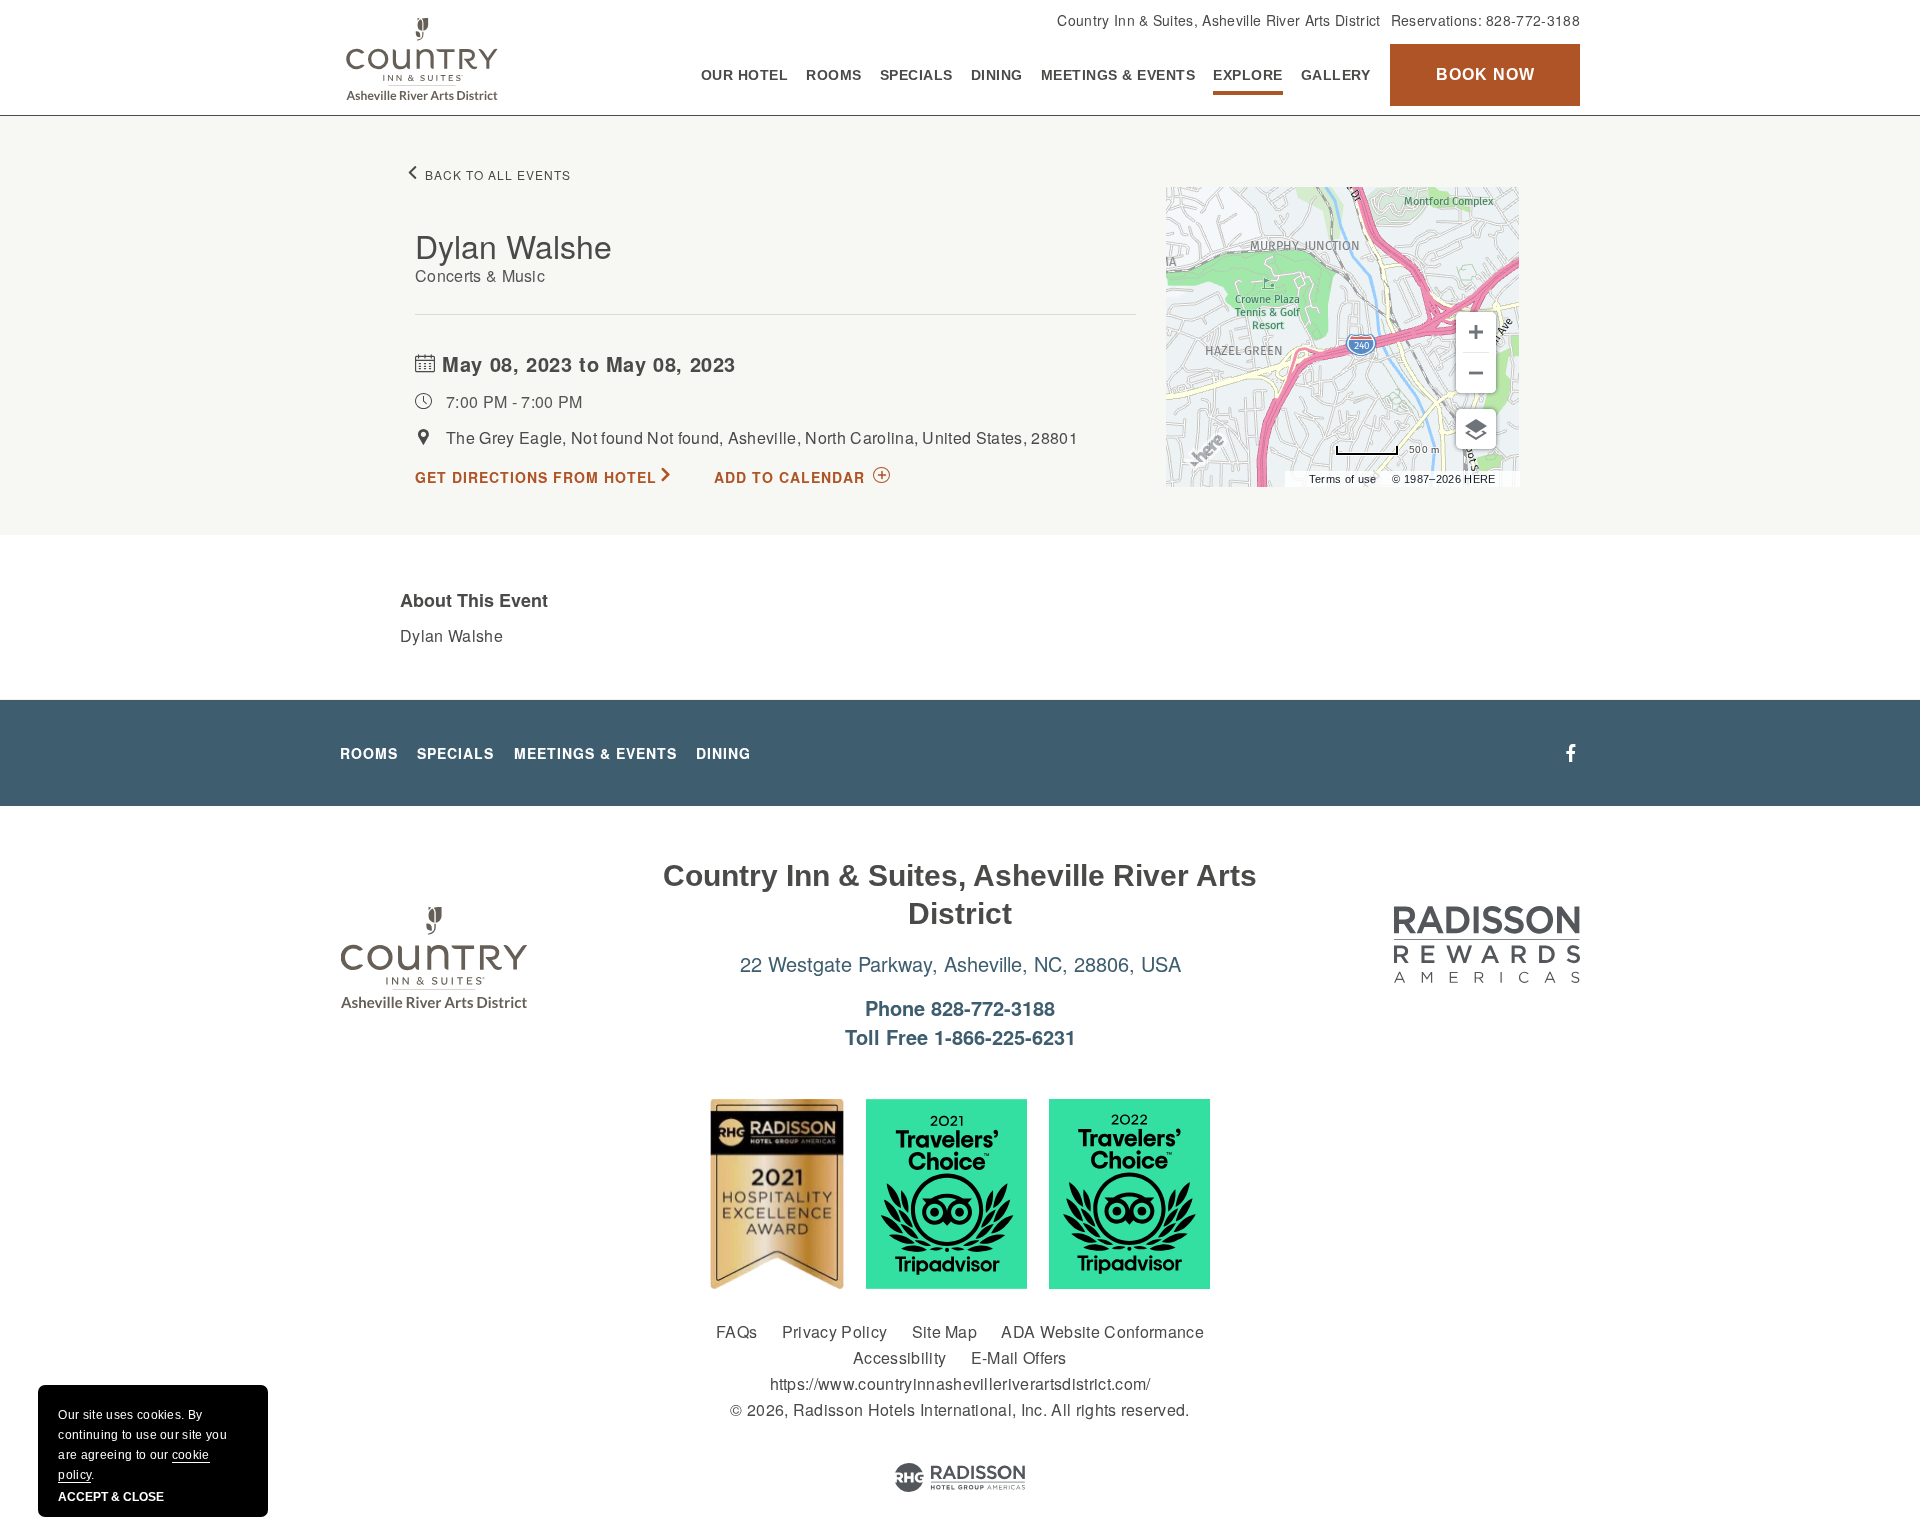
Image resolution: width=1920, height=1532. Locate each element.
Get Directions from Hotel (536, 477)
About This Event (474, 600)
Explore (1248, 75)
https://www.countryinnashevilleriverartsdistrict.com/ (960, 1383)
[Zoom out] (1476, 373)
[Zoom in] (1476, 332)
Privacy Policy (834, 1331)
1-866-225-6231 (1005, 1036)
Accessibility (899, 1357)
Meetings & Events (1118, 75)
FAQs (736, 1331)
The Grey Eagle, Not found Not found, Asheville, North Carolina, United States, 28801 (762, 437)
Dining (997, 75)
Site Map (945, 1331)
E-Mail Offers (1019, 1357)
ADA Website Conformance (1102, 1331)
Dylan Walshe (513, 245)
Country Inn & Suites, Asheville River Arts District (1218, 20)
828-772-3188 (1533, 20)
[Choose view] (1476, 429)
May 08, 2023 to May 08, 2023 (586, 363)
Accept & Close (111, 1497)
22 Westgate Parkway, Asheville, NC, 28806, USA (960, 963)
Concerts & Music (480, 275)
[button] (1485, 75)
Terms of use (1343, 479)
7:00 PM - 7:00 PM (514, 401)
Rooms (834, 75)
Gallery (1336, 75)
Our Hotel (745, 75)
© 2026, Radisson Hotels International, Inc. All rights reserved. (959, 1409)
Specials (916, 75)
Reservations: (1485, 20)
